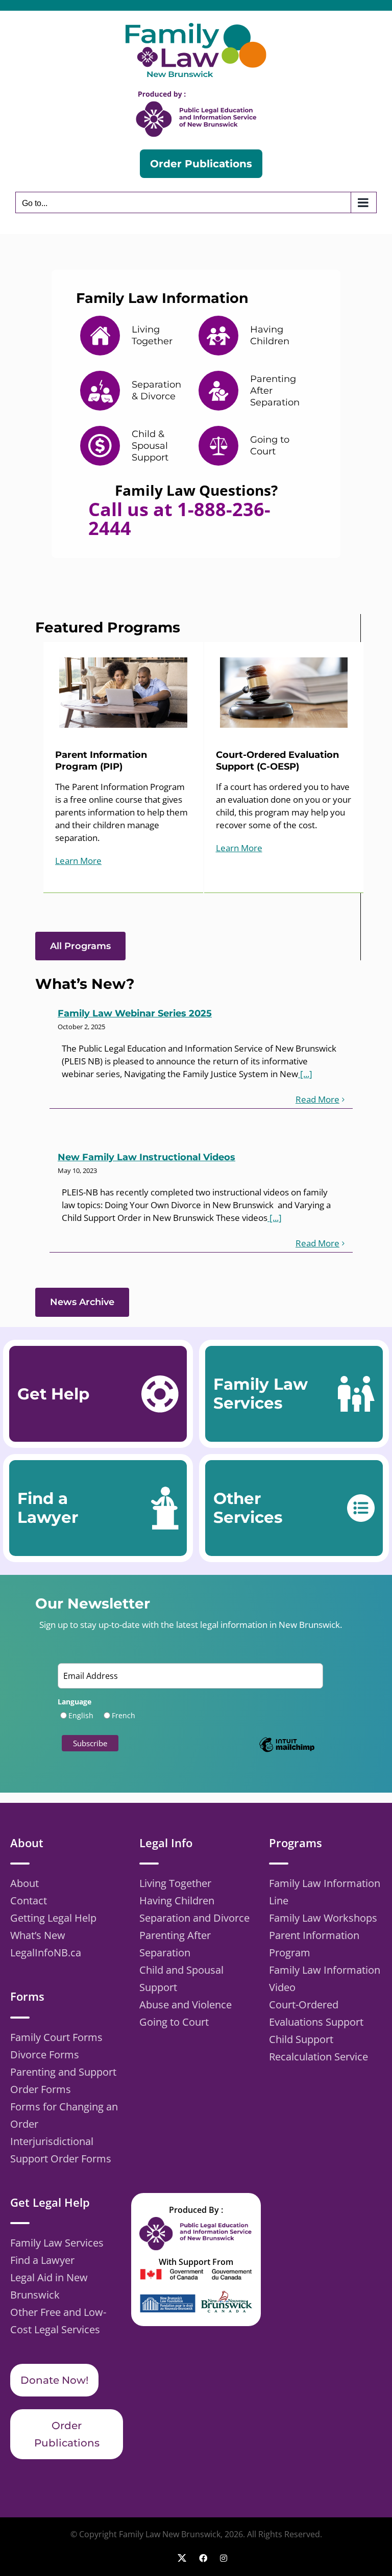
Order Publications (67, 2434)
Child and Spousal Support (181, 1979)
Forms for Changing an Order (64, 2115)
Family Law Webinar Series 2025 (135, 1013)
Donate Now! (54, 2380)
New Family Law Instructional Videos (146, 1157)
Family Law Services (57, 2243)
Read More (317, 1099)
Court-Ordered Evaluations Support (316, 2013)
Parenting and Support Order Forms (63, 2081)
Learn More (78, 861)
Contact (29, 1901)
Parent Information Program (314, 1944)
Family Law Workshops (323, 1918)
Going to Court (174, 2022)
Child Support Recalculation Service (318, 2048)
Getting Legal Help (53, 1918)
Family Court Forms (56, 2037)
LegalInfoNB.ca (46, 1953)
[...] (305, 1074)
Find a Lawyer (42, 2260)
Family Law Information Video (325, 1979)
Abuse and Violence (186, 2005)
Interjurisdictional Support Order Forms (61, 2150)
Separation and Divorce (194, 1918)
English (81, 1715)
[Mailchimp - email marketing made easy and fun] (287, 1752)
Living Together (175, 1883)
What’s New (38, 1935)
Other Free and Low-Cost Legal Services (58, 2321)
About (24, 1883)
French (124, 1715)
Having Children (177, 1901)
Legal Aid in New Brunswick (49, 2286)
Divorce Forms (45, 2055)
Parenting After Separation (175, 1944)
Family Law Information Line (325, 1892)
